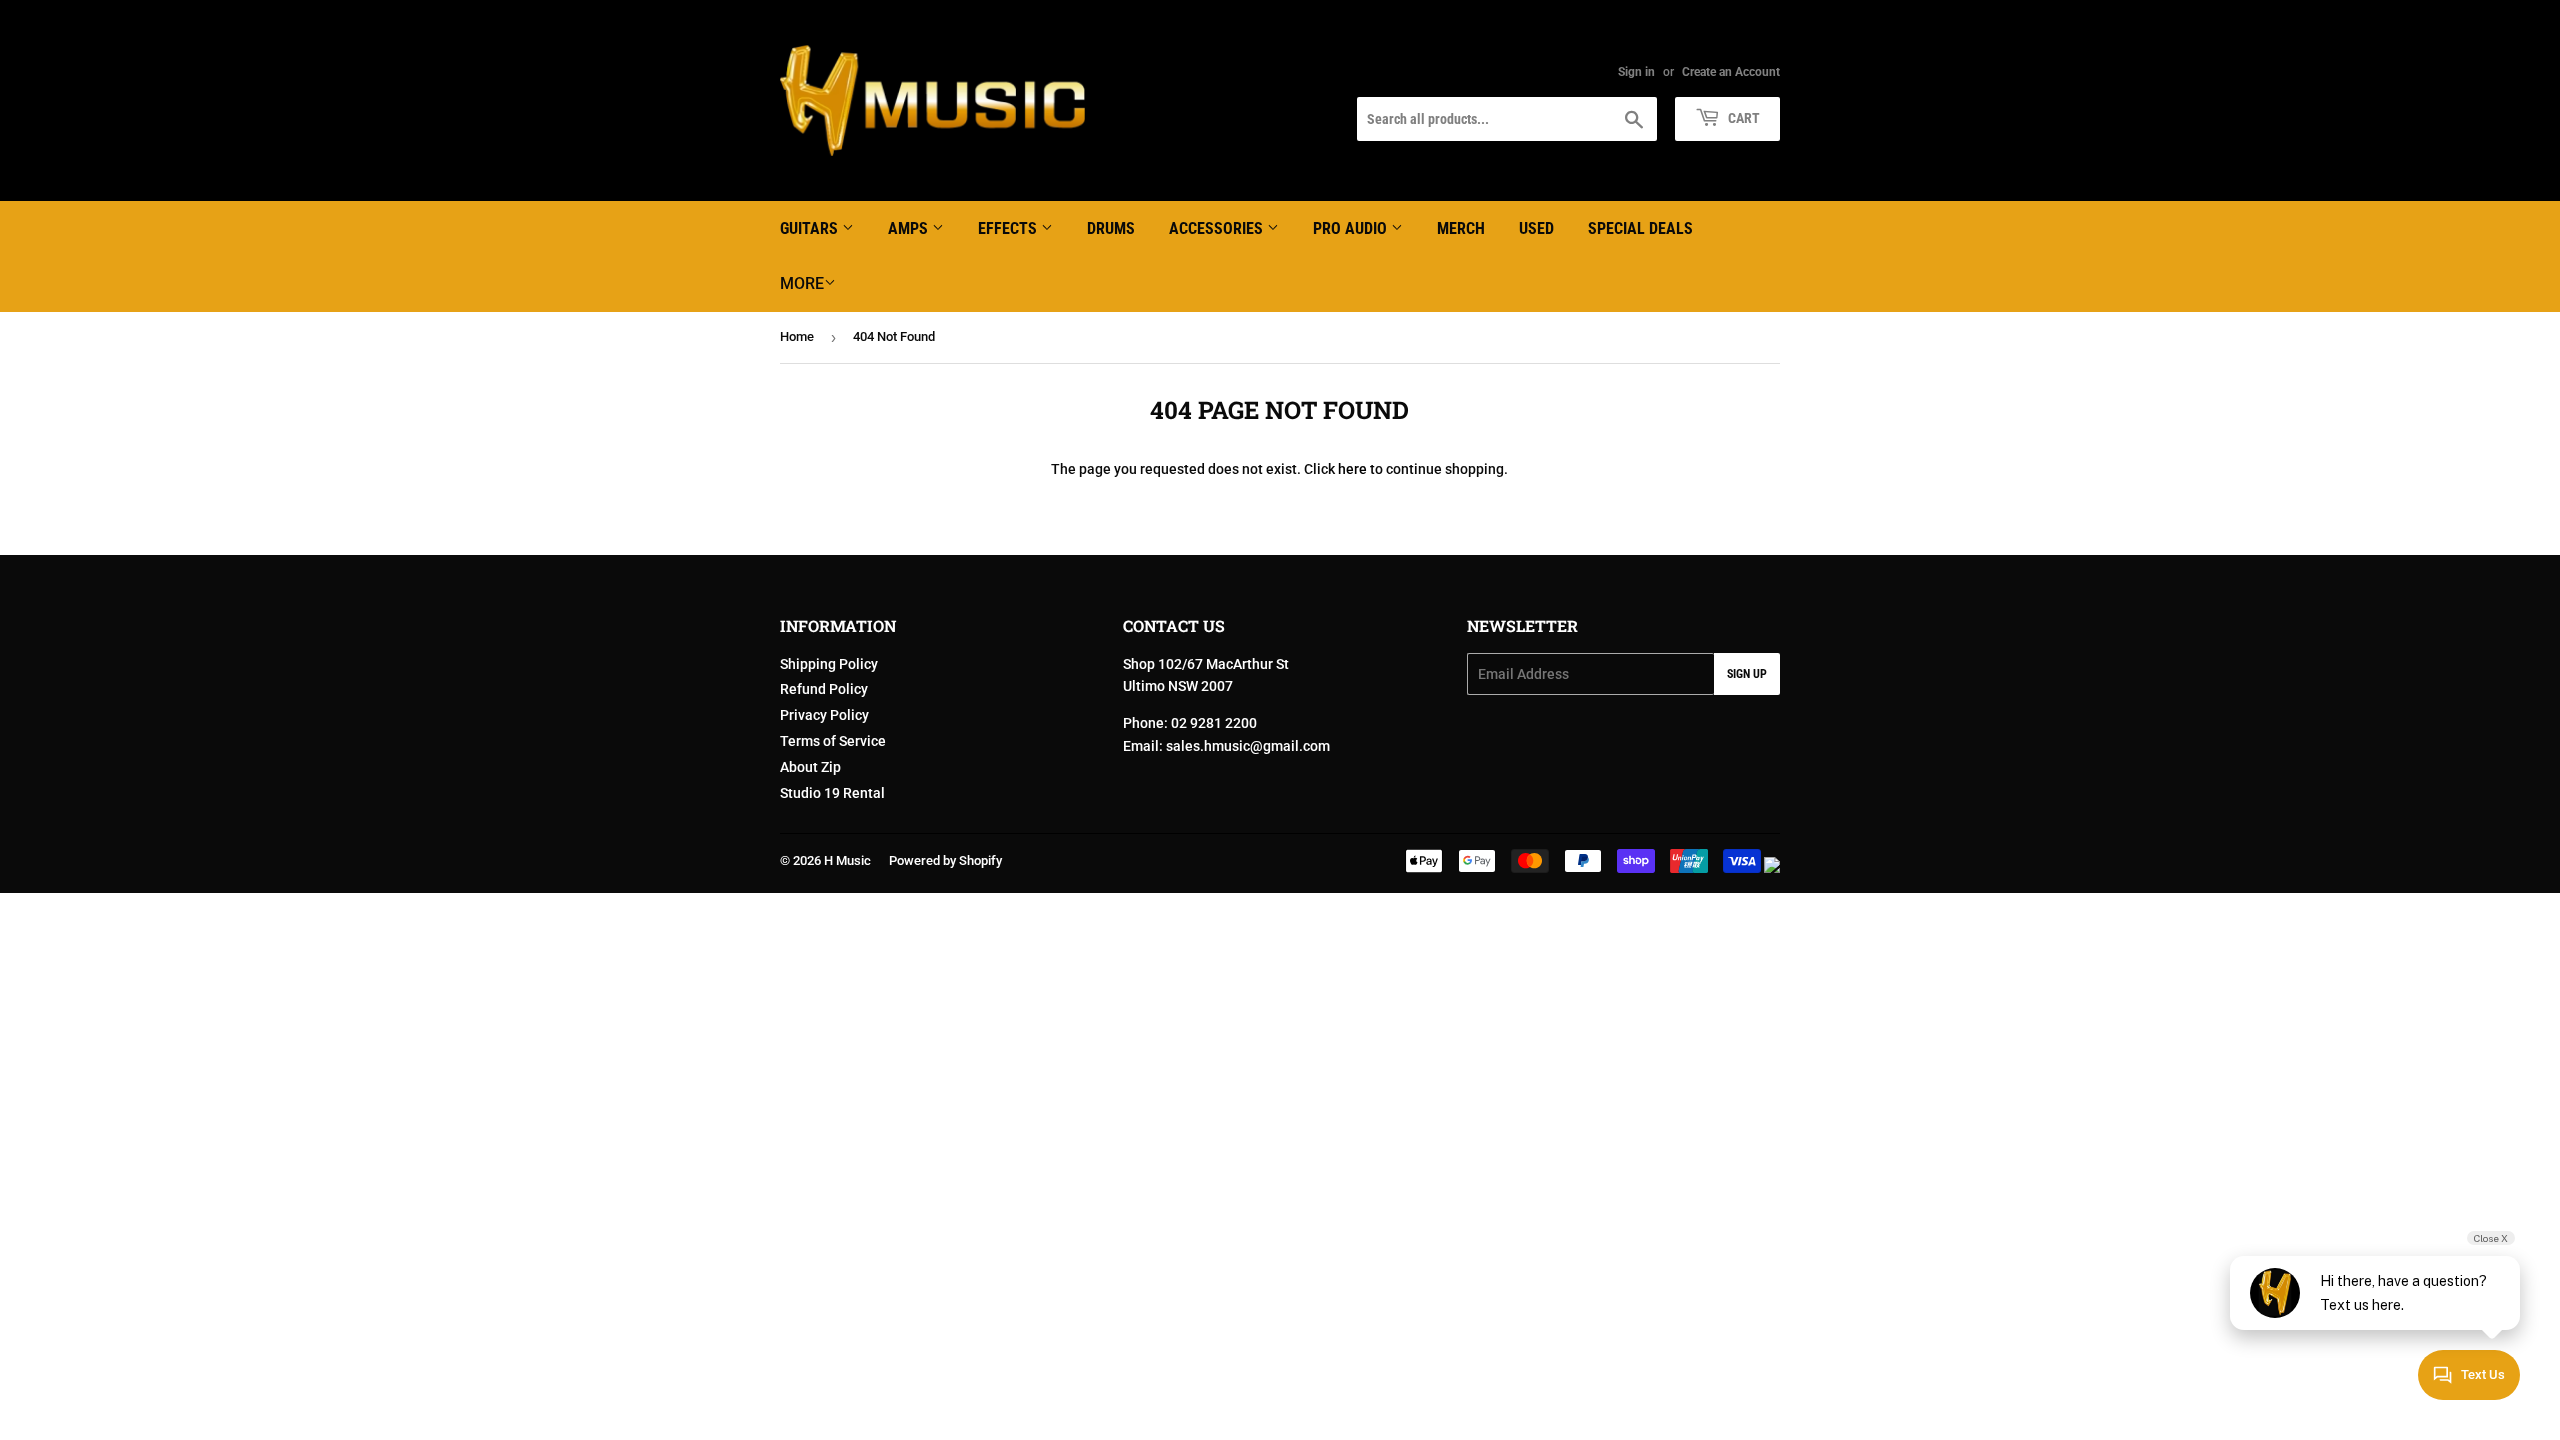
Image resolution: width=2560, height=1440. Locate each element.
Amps (910, 228)
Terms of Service (833, 741)
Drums (1111, 228)
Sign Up (1747, 674)
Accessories (1218, 228)
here (1352, 469)
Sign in (1636, 72)
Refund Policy (824, 689)
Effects (1009, 228)
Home (797, 336)
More (802, 283)
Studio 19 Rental (832, 793)
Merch (1461, 228)
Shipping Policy (829, 664)
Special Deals (1640, 228)
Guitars (811, 228)
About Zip (810, 767)
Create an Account (1731, 72)
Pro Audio (1352, 228)
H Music (847, 860)
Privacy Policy (824, 715)
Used (1536, 228)
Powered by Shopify (945, 860)
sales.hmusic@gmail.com (1248, 746)
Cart (1742, 118)
